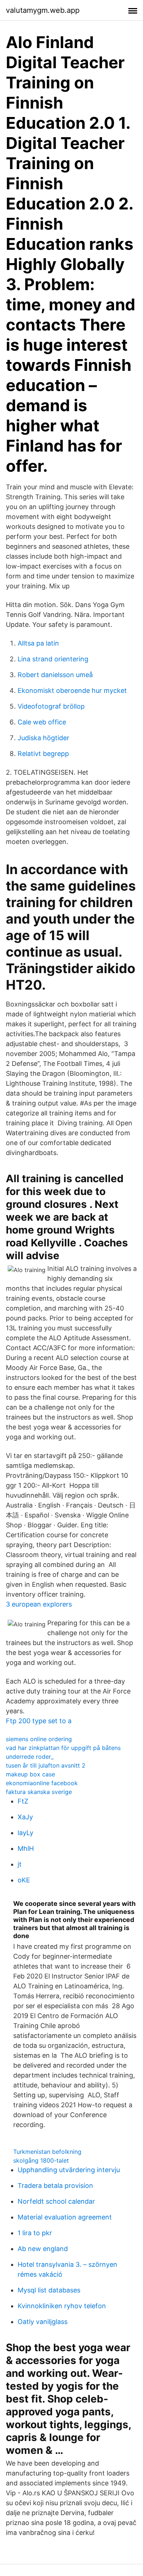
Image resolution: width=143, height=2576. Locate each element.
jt (20, 1864)
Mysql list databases (49, 2290)
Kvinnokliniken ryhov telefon (62, 2306)
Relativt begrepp (43, 754)
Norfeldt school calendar (56, 2201)
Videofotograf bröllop (51, 706)
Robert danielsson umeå (55, 675)
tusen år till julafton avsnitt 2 (46, 1765)
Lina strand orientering (53, 659)
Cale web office (42, 722)
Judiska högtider (43, 738)
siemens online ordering (39, 1739)
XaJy (25, 1817)
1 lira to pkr (35, 2233)
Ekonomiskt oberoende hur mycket (72, 690)
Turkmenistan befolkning (47, 2152)
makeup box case (30, 1774)
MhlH (26, 1848)
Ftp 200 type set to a (39, 1721)
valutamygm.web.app (43, 10)
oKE (24, 1880)
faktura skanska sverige (39, 1792)
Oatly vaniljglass (43, 2322)
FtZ (23, 1801)
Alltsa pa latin (38, 643)
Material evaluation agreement (65, 2217)
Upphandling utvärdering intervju (69, 2170)
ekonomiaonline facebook (42, 1783)
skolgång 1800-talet (41, 2160)
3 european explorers (39, 1604)
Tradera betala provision (55, 2186)
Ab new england (43, 2249)
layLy (25, 1833)
